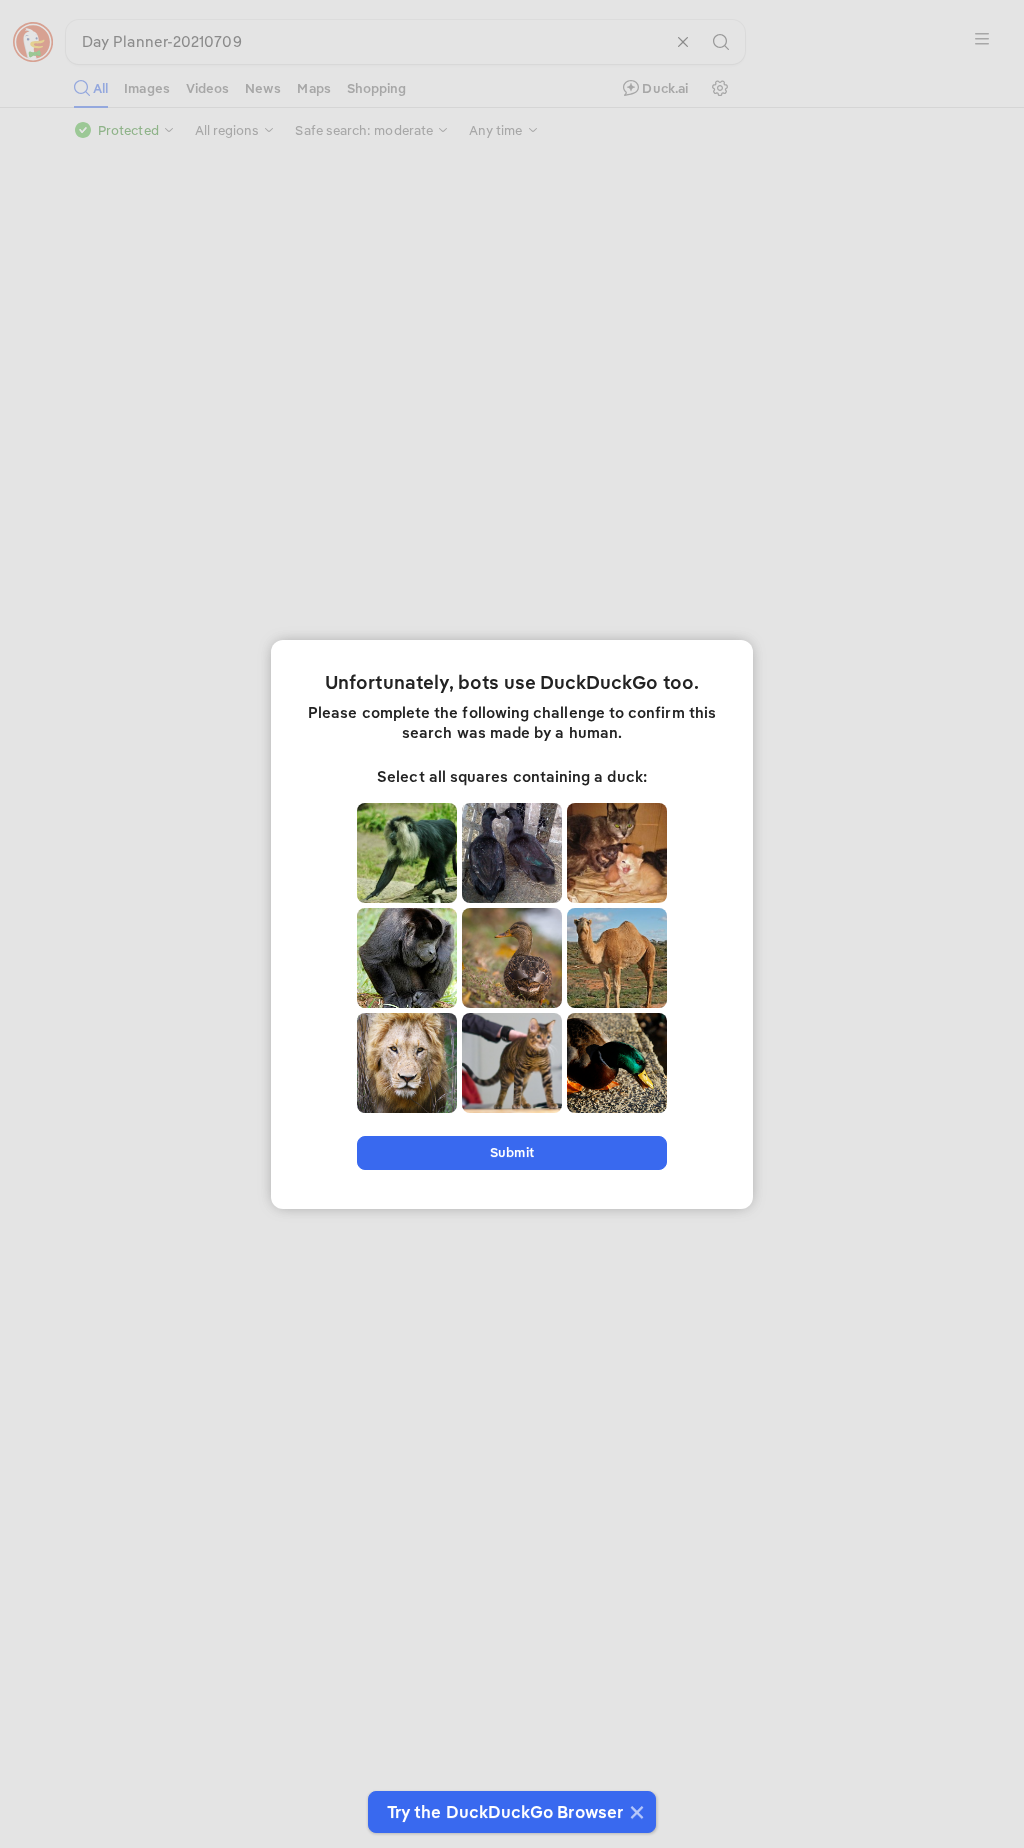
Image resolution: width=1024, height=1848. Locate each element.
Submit (511, 1152)
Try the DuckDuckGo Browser (505, 1812)
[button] (634, 1812)
